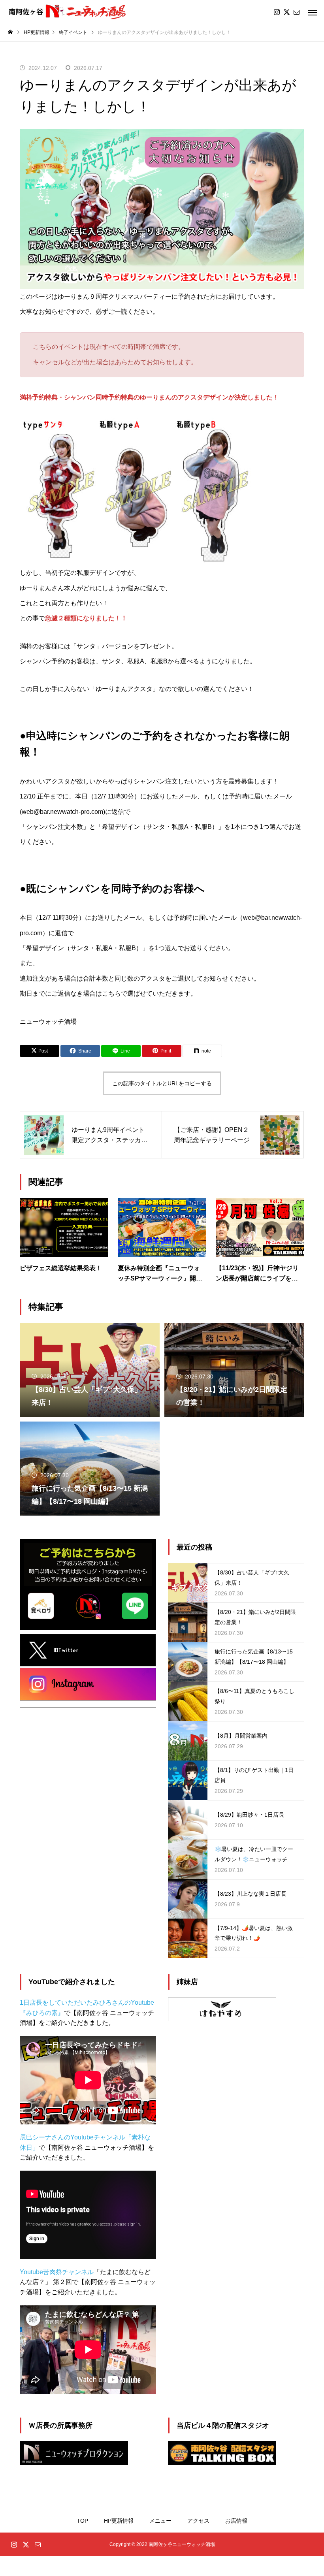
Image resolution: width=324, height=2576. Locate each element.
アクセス (198, 2521)
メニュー (160, 2521)
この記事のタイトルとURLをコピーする (162, 1083)
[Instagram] (277, 12)
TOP (82, 2521)
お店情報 (236, 2521)
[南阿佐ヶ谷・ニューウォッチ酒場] (68, 12)
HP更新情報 (119, 2521)
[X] (286, 12)
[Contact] (296, 12)
